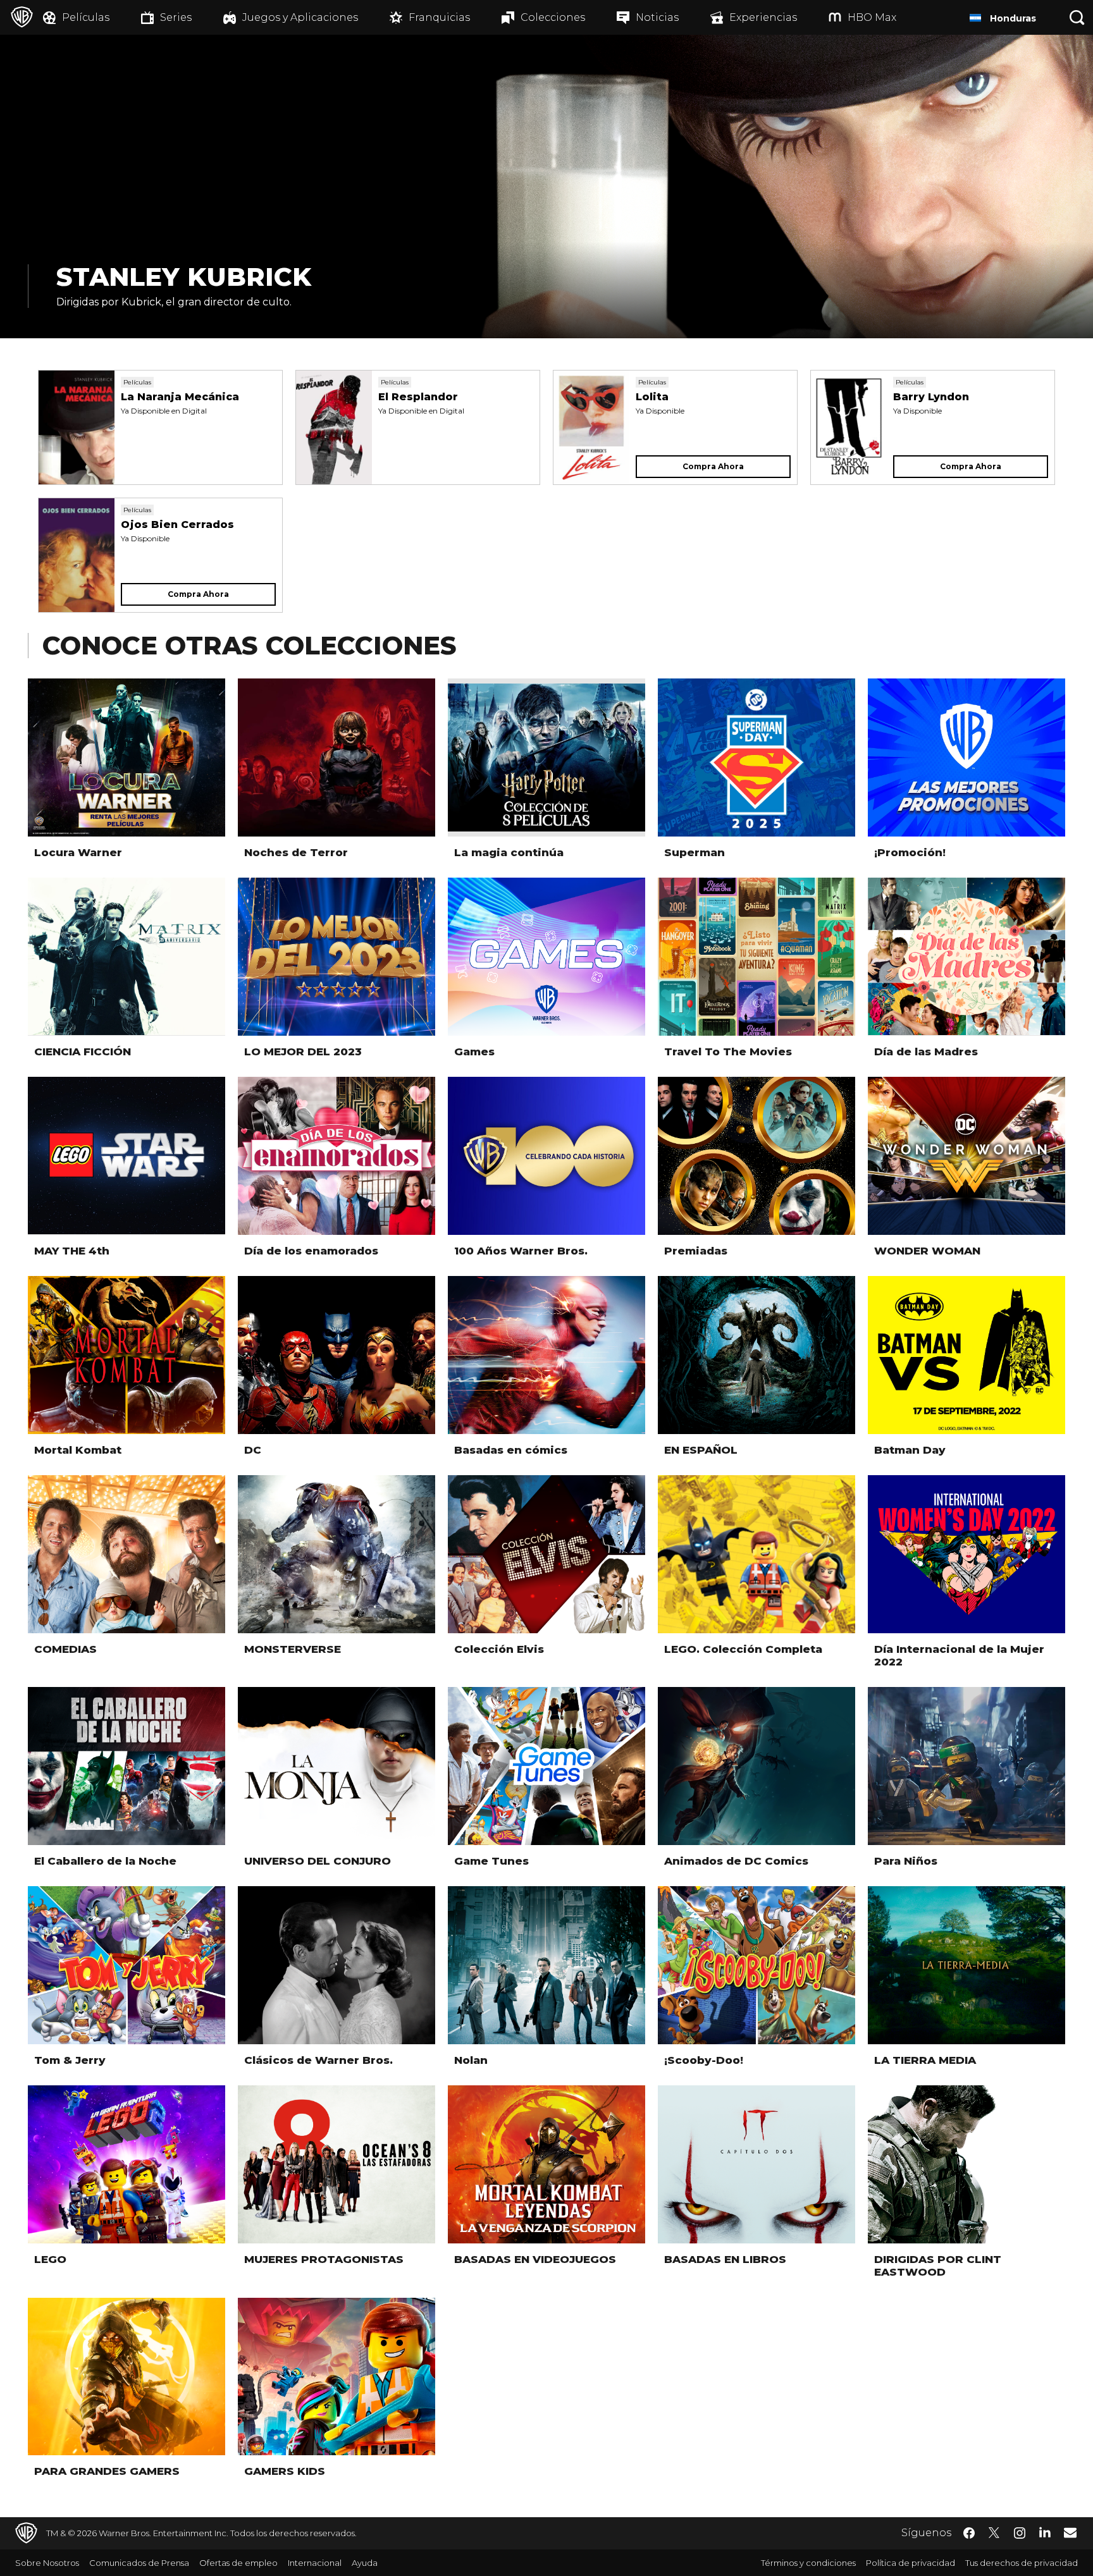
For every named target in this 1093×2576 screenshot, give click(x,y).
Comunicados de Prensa (139, 2563)
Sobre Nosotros (47, 2563)
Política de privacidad (911, 2563)
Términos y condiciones (808, 2563)
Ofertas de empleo (238, 2563)
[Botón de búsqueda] (1077, 17)
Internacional (315, 2563)
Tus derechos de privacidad (1022, 2563)
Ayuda (365, 2563)
